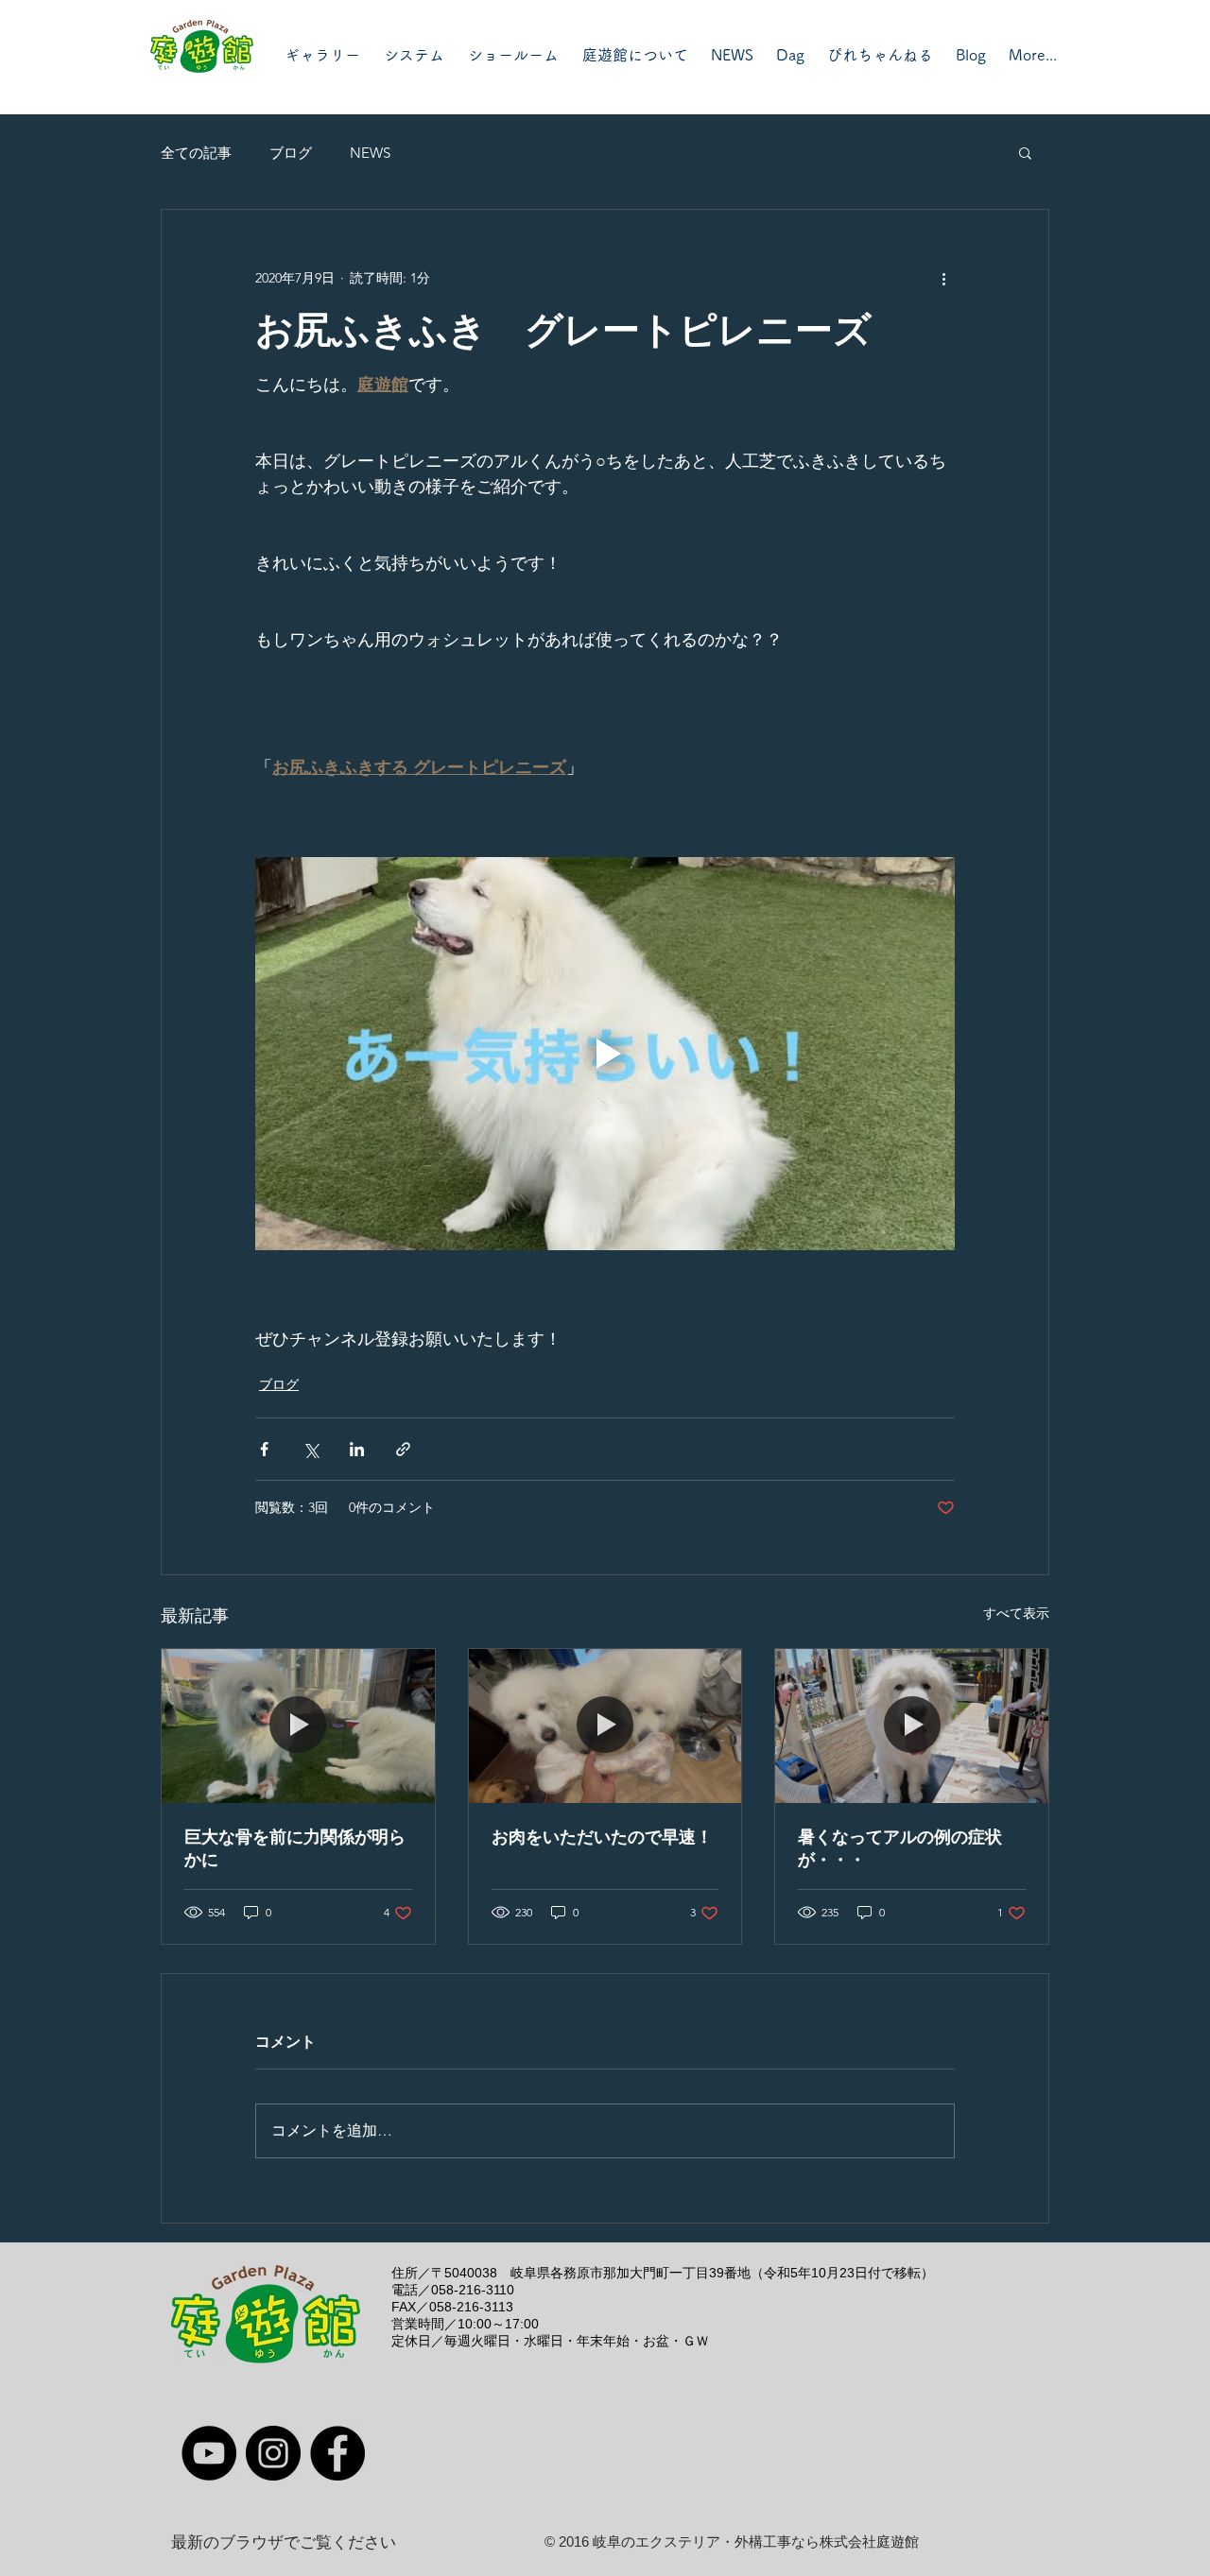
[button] (1025, 152)
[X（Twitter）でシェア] (311, 1449)
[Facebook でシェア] (264, 1449)
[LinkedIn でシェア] (357, 1449)
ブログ (291, 153)
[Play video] (605, 1054)
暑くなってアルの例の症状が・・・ (900, 1848)
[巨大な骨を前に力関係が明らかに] (298, 1726)
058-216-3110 (473, 2290)
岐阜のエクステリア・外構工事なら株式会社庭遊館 (756, 2542)
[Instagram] (273, 2453)
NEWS (370, 153)
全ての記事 (196, 153)
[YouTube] (209, 2453)
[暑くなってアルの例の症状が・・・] (912, 1726)
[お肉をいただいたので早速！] (605, 1726)
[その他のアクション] (943, 278)
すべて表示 (1016, 1613)
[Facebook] (337, 2453)
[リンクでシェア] (403, 1449)
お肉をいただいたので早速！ (602, 1837)
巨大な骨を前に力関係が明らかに (295, 1848)
